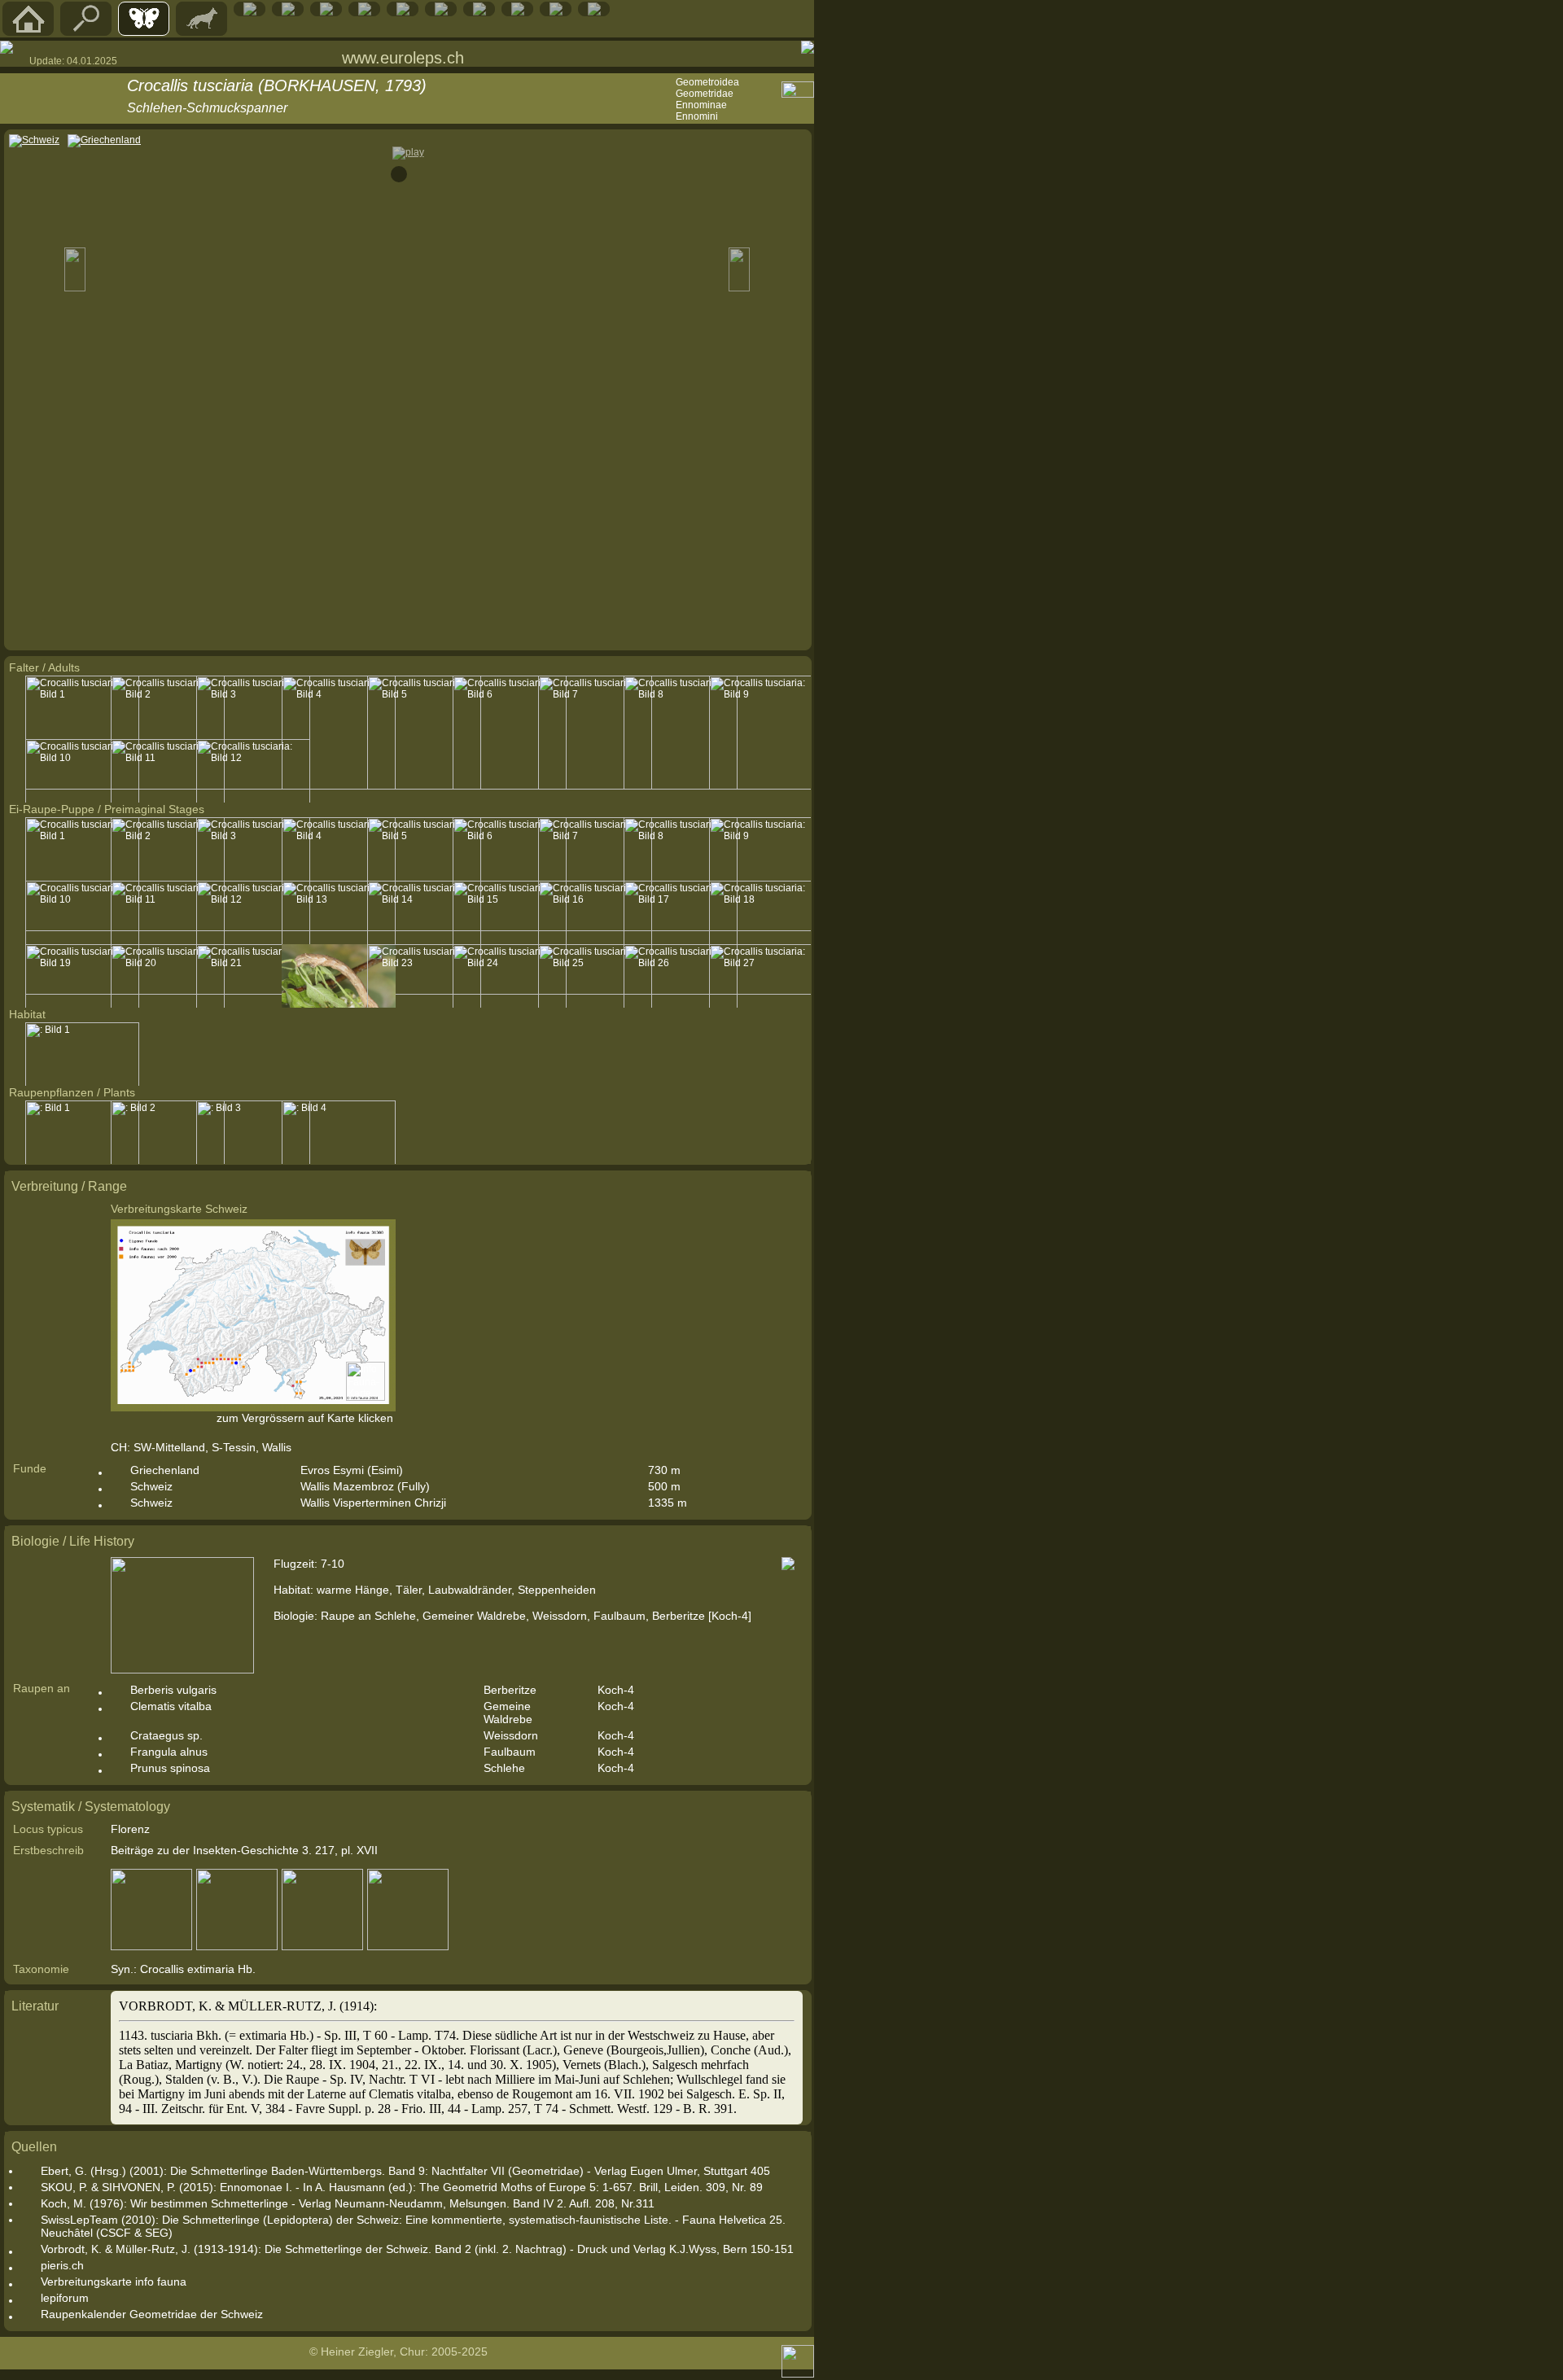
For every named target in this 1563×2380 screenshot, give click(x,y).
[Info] (594, 12)
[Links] (518, 12)
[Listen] (479, 12)
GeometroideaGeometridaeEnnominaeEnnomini (707, 99)
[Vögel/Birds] (326, 12)
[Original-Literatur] (556, 12)
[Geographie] (441, 12)
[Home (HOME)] (28, 32)
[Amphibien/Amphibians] (288, 12)
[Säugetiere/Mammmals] (202, 32)
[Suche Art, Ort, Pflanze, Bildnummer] (86, 32)
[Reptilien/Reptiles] (250, 12)
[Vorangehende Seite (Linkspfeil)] (7, 47)
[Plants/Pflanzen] (403, 12)
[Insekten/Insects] (365, 12)
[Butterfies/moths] (144, 32)
